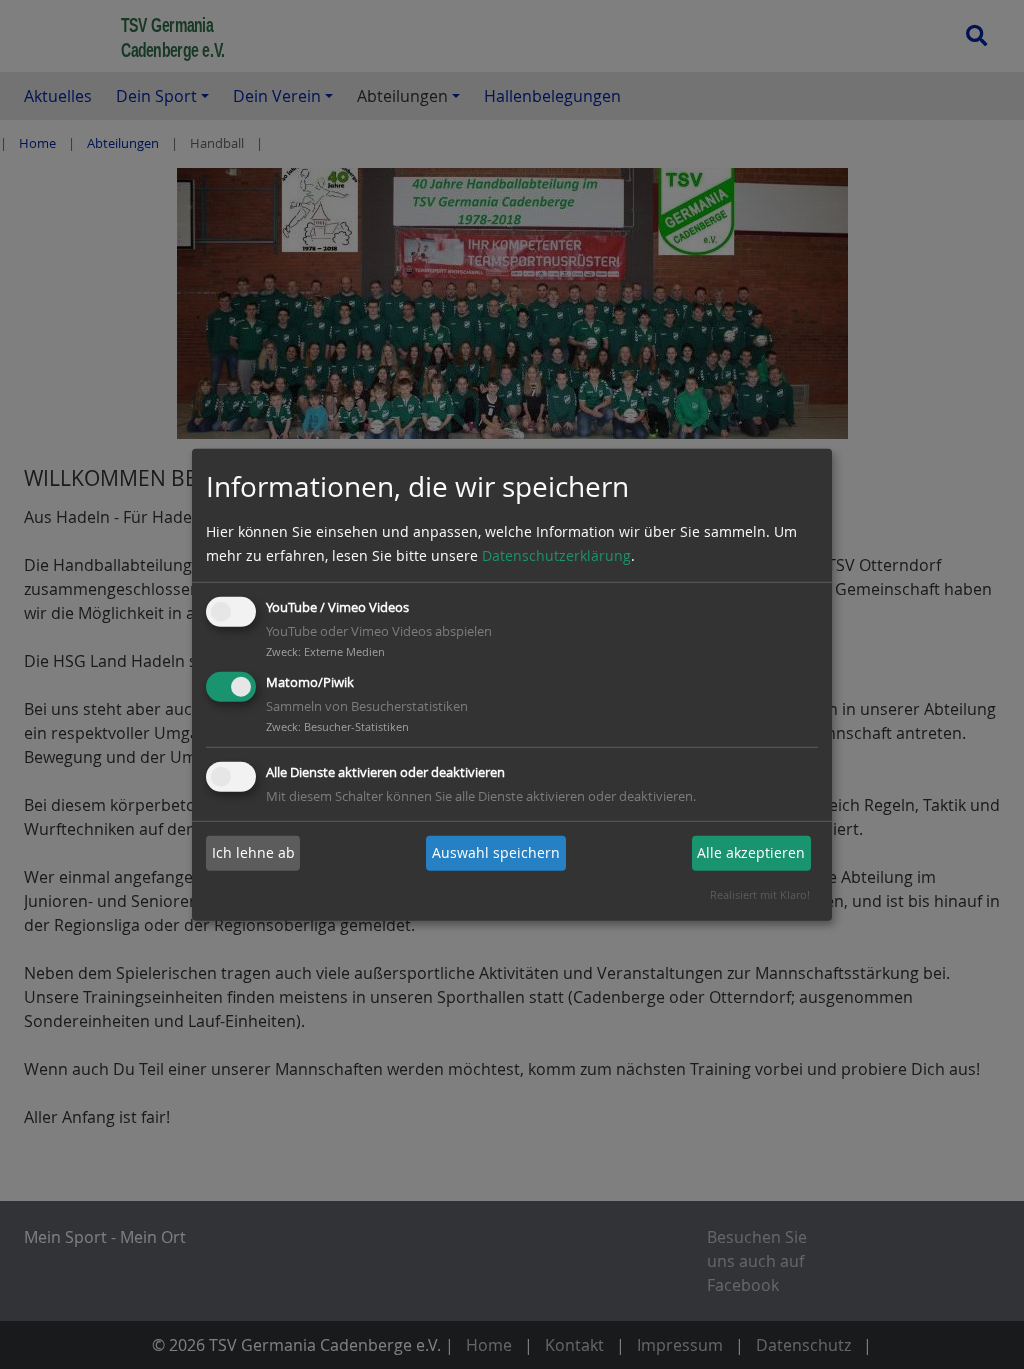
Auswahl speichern (496, 852)
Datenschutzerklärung (556, 555)
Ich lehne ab (253, 852)
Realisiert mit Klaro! (760, 894)
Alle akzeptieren (751, 852)
